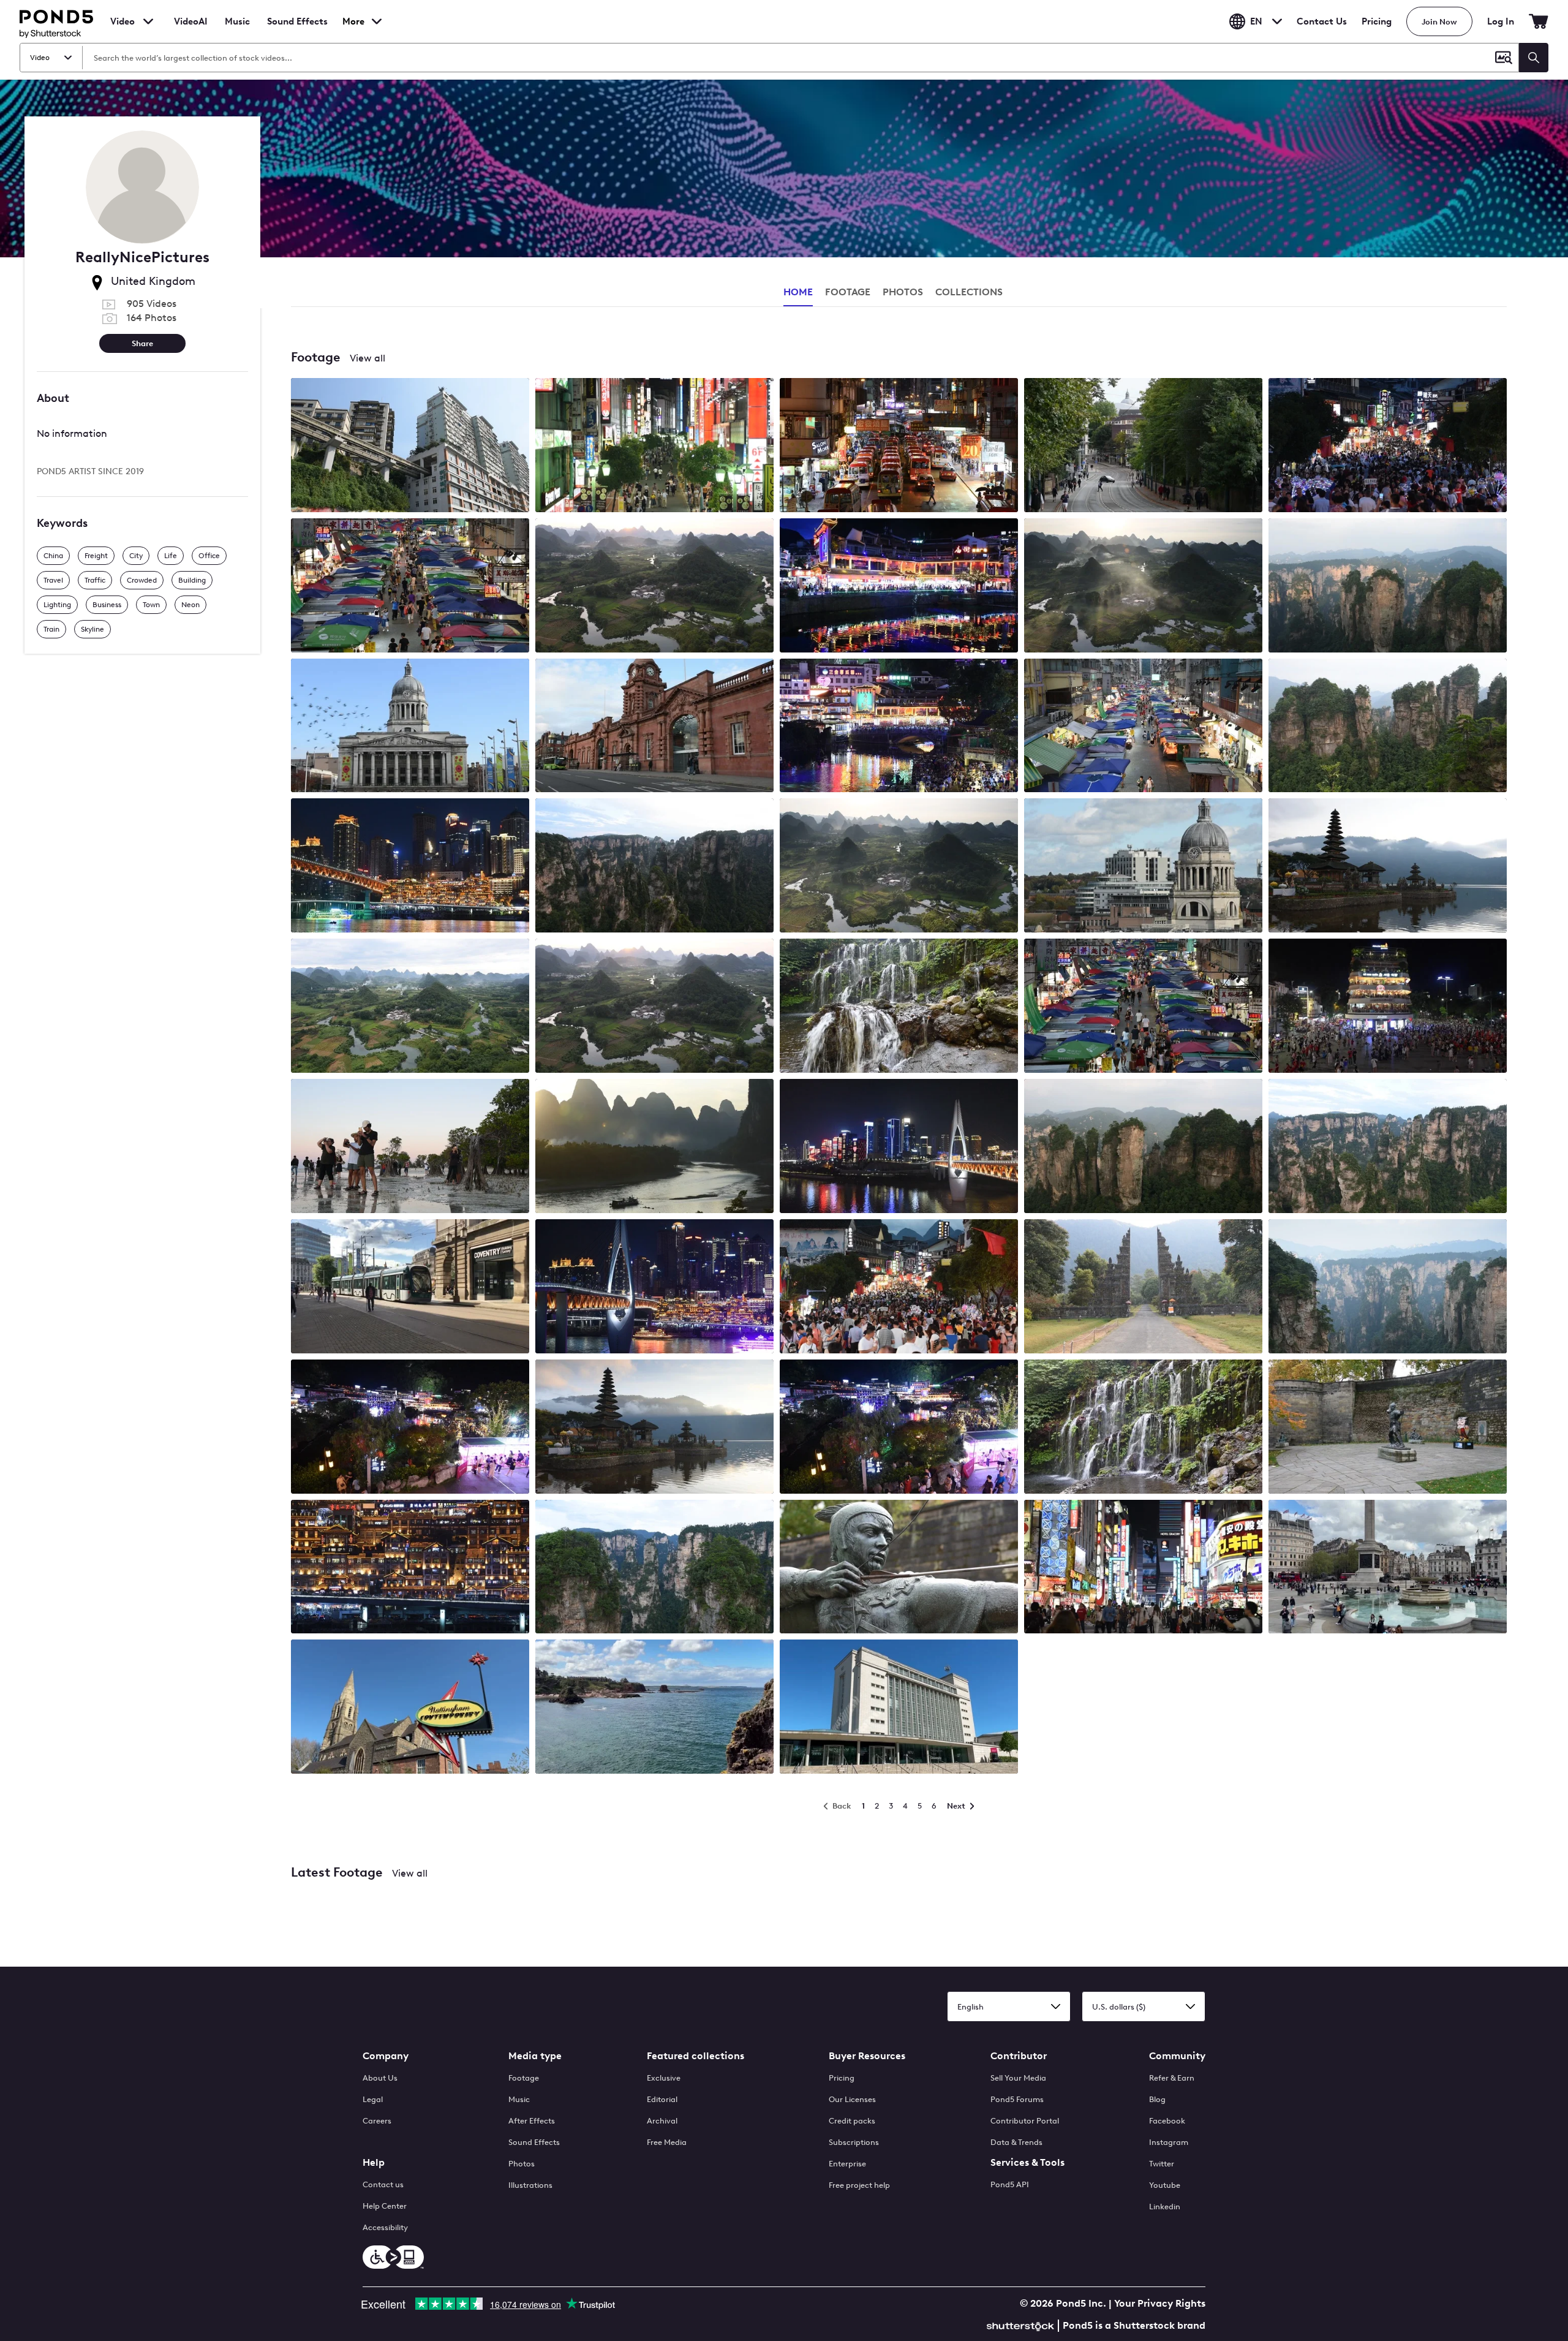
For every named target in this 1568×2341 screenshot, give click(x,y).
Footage (524, 2078)
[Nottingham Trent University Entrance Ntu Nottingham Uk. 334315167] (899, 1708)
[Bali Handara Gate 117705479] (1143, 1288)
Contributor (1019, 2056)
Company (386, 2056)
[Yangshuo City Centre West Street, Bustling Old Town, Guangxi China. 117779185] (899, 1428)
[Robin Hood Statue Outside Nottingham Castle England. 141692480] (1388, 1428)
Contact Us (1322, 21)
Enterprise (847, 2164)
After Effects (532, 2121)
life (171, 556)
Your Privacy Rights (1160, 2303)
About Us (380, 2078)
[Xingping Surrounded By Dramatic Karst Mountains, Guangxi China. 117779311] (654, 1147)
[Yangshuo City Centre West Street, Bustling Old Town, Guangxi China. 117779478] (1388, 446)
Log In (1501, 21)
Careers (377, 2121)
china (53, 556)
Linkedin (1165, 2207)
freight (96, 556)
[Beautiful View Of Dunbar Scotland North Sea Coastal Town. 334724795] (654, 1708)
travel (53, 580)
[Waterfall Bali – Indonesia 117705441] (1143, 1428)
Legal (373, 2099)
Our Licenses (852, 2099)
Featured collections (695, 2056)
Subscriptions (854, 2142)
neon (190, 605)
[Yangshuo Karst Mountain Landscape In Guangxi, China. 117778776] (654, 1007)
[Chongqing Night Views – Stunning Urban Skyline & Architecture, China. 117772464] (410, 867)
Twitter (1162, 2164)
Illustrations (530, 2185)
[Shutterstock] (1022, 2325)
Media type (535, 2056)
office (209, 556)
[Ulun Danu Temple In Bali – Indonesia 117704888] (1388, 867)
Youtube (1165, 2185)
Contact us (383, 2184)
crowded (142, 580)
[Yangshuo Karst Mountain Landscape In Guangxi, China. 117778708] (899, 867)
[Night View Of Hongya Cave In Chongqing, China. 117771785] (654, 1288)
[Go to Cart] (1539, 21)
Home (798, 292)
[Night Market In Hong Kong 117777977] (410, 587)
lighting (57, 605)
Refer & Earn (1172, 2078)
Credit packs (852, 2121)
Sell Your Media (1018, 2078)
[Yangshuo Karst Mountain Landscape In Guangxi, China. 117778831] (1143, 587)
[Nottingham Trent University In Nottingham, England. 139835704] (1143, 446)
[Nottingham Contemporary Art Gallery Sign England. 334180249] (410, 1708)
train (51, 629)
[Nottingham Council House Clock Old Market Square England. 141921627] (1143, 867)
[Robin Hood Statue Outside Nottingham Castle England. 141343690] (899, 1568)
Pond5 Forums (1017, 2099)
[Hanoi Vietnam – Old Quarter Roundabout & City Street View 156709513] (1388, 1007)
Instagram (1169, 2142)
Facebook (1167, 2121)
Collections (969, 292)
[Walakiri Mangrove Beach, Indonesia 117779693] (410, 1147)
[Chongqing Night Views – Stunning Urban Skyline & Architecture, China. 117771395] (899, 1147)
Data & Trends (1016, 2142)
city (136, 556)
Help (374, 2162)
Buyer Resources (867, 2056)
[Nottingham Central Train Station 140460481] (654, 727)
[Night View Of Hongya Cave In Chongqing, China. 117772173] (410, 1568)
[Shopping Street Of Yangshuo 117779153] (899, 727)
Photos (522, 2164)
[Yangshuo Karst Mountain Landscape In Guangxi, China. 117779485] (410, 1007)
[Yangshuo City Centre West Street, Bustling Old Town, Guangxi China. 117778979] (410, 1428)
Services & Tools (1027, 2162)
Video (123, 21)
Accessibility (385, 2227)
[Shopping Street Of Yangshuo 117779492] (899, 587)
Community (1177, 2056)
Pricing (1377, 21)
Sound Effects (297, 29)
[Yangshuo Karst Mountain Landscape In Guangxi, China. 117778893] (654, 587)
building (192, 580)
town (151, 605)
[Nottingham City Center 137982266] (410, 1288)
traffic (95, 580)
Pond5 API (1010, 2184)
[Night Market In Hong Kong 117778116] (1143, 727)
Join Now (1439, 22)
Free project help (859, 2185)
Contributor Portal (1025, 2121)
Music (519, 2099)
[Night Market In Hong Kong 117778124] (1143, 1007)
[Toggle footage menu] (148, 21)
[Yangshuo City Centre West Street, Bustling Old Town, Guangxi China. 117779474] (899, 1288)
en (1256, 21)
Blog (1157, 2099)
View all (367, 358)
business (107, 605)
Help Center (385, 2206)
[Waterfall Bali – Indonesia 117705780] (899, 1007)
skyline (92, 629)
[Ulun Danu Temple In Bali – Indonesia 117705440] (654, 1428)
